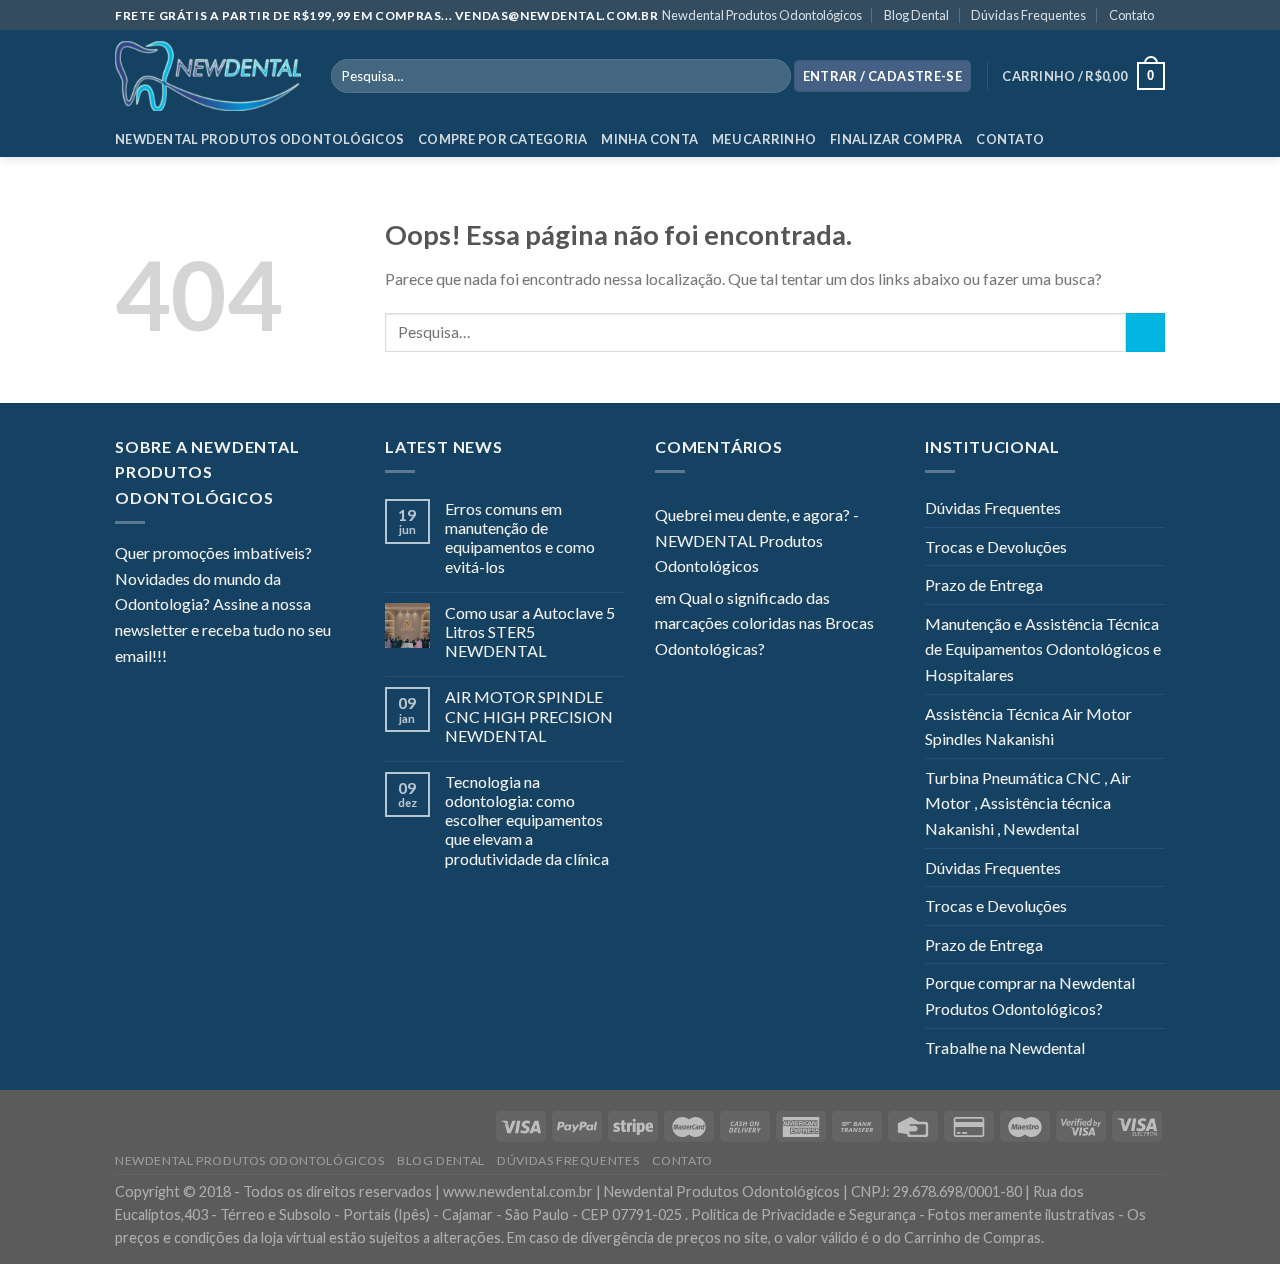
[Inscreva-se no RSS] (304, 657)
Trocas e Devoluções (996, 546)
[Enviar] (1145, 332)
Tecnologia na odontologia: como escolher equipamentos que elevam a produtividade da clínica (527, 820)
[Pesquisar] (771, 76)
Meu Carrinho (764, 139)
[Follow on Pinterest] (280, 657)
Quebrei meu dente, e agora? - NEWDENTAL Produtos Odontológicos (757, 540)
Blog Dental (916, 15)
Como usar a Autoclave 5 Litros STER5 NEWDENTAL (530, 631)
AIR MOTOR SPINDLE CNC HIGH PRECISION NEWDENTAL (529, 715)
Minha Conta (649, 139)
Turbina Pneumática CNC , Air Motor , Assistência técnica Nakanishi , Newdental (1028, 803)
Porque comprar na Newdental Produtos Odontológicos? (1030, 995)
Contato (1131, 15)
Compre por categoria (502, 139)
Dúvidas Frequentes (1028, 15)
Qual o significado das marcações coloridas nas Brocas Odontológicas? (764, 623)
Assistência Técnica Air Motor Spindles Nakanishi (1028, 726)
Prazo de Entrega (984, 584)
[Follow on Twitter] (231, 657)
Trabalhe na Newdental (1005, 1047)
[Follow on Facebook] (182, 657)
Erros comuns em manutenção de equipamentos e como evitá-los (520, 537)
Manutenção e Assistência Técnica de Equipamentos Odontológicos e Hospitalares (1043, 649)
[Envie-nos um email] (255, 657)
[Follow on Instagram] (207, 657)
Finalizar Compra (896, 139)
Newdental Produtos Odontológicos (762, 15)
